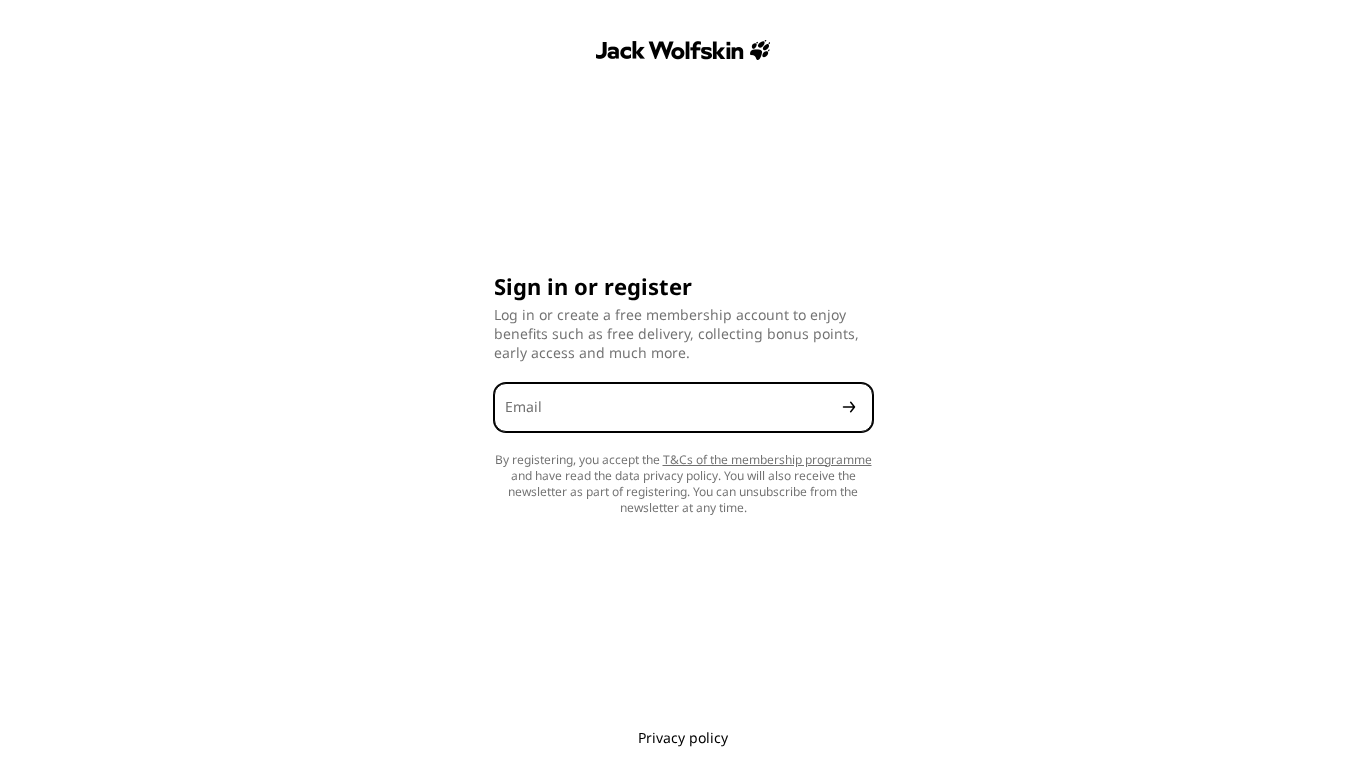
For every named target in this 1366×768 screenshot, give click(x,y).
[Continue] (849, 407)
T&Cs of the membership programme (767, 459)
